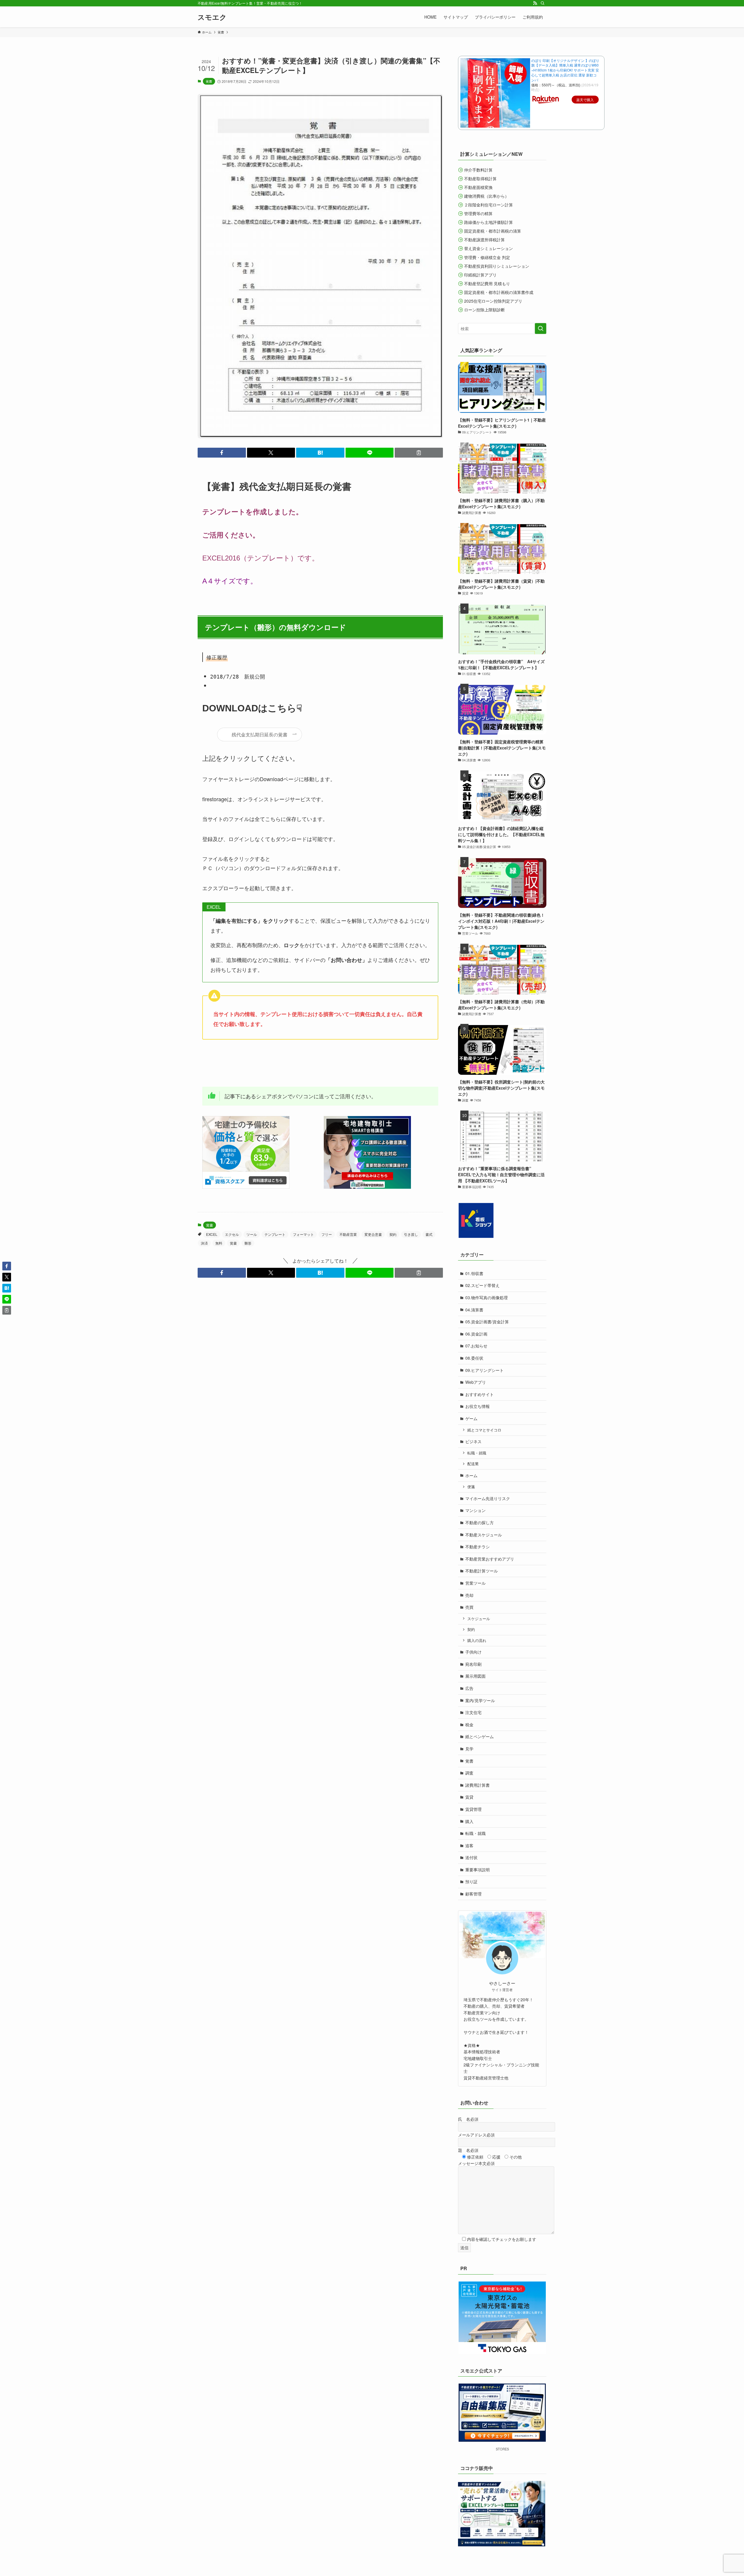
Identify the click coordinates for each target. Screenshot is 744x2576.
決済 (204, 1243)
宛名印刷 (473, 1664)
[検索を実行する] (541, 329)
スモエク (212, 17)
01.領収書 (474, 1273)
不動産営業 (348, 1234)
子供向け (473, 1652)
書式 (429, 1234)
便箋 (471, 1487)
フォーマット (303, 1234)
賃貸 (469, 1797)
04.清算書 (474, 1310)
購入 (469, 1821)
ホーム (471, 1475)
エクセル (232, 1234)
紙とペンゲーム (480, 1736)
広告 (469, 1688)
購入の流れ (477, 1640)
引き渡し (411, 1234)
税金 (469, 1725)
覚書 (209, 81)
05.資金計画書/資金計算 (487, 1322)
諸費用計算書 (477, 1785)
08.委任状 (474, 1358)
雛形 (248, 1243)
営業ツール (475, 1583)
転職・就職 (477, 1453)
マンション (475, 1510)
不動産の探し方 (480, 1522)
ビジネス (473, 1441)
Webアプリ (476, 1382)
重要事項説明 (477, 1870)
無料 (219, 1243)
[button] (222, 453)
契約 (393, 1234)
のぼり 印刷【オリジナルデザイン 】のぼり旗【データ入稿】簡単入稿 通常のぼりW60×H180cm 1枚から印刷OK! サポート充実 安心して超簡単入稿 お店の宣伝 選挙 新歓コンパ (565, 70)
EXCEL (212, 1234)
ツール (252, 1234)
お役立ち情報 (477, 1406)
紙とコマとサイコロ (484, 1430)
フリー (327, 1234)
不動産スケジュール (484, 1535)
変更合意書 (373, 1234)
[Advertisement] (308, 1063)
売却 (469, 1595)
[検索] (543, 3)
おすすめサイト (480, 1394)
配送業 (473, 1464)
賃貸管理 (473, 1809)
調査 (469, 1773)
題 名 (468, 2150)
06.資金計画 (476, 1334)
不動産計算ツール (482, 1571)
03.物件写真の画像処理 (487, 1297)
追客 (469, 1845)
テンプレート (275, 1234)
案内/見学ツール (480, 1700)
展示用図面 (475, 1676)
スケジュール (479, 1619)
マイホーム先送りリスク (488, 1498)
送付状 (471, 1857)
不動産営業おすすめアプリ (490, 1559)
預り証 (471, 1881)
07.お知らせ (476, 1346)
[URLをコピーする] (419, 453)
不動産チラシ (477, 1547)
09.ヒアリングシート (484, 1370)
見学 (469, 1749)
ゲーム (471, 1418)
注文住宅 (473, 1712)
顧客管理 (473, 1894)
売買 (469, 1607)
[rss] (535, 3)
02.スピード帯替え (482, 1285)
